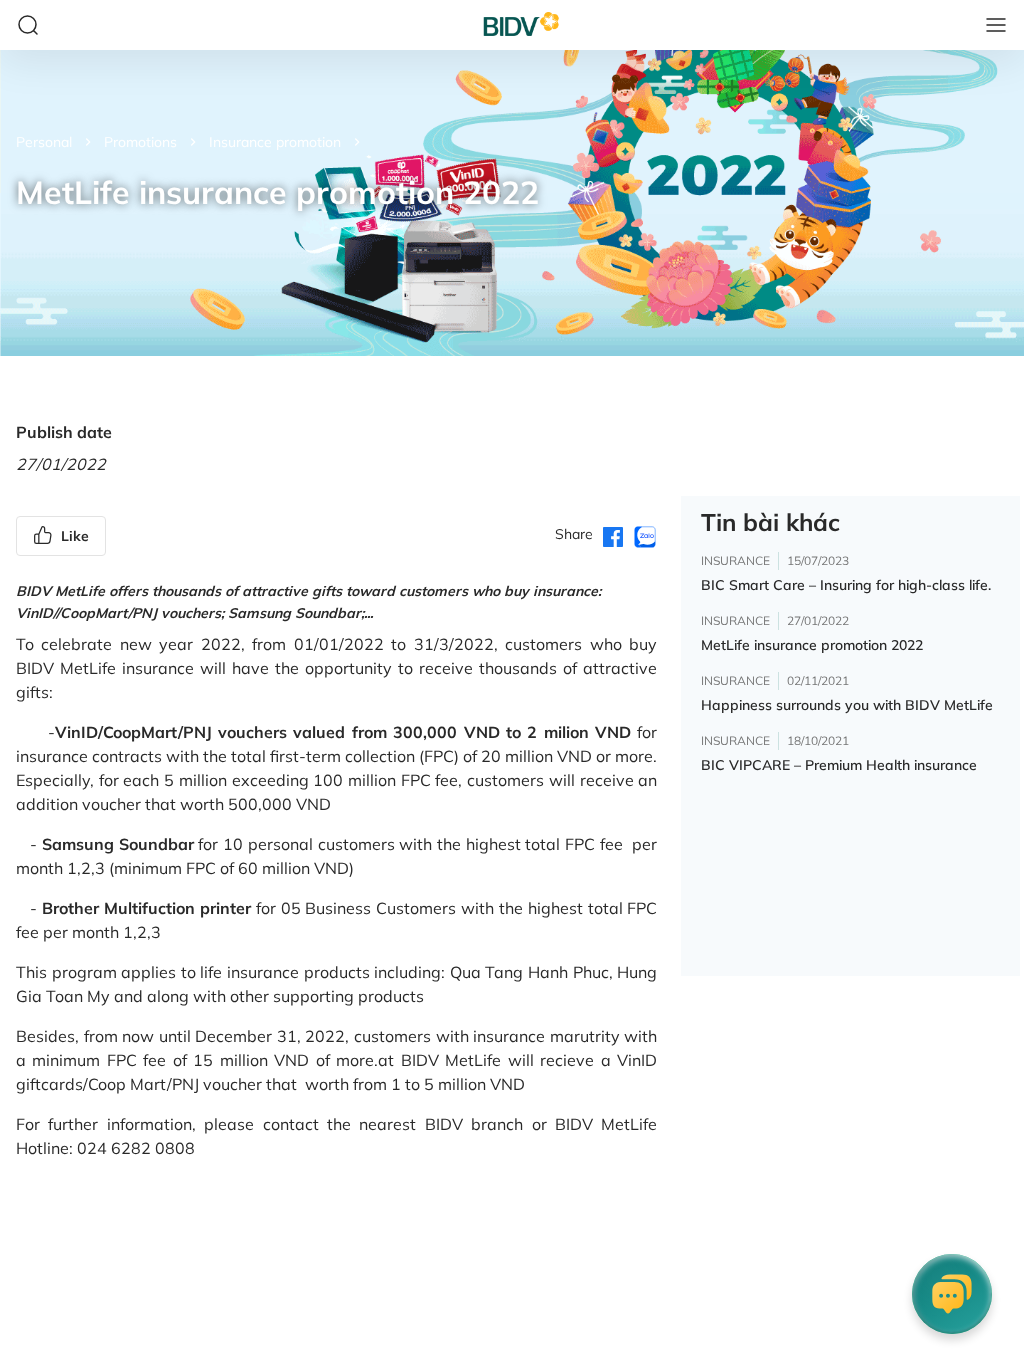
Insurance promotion (275, 142)
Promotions (140, 142)
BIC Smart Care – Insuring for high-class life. (846, 585)
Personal (44, 142)
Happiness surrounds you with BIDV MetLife (847, 705)
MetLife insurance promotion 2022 (812, 645)
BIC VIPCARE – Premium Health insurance (839, 765)
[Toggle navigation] (996, 25)
